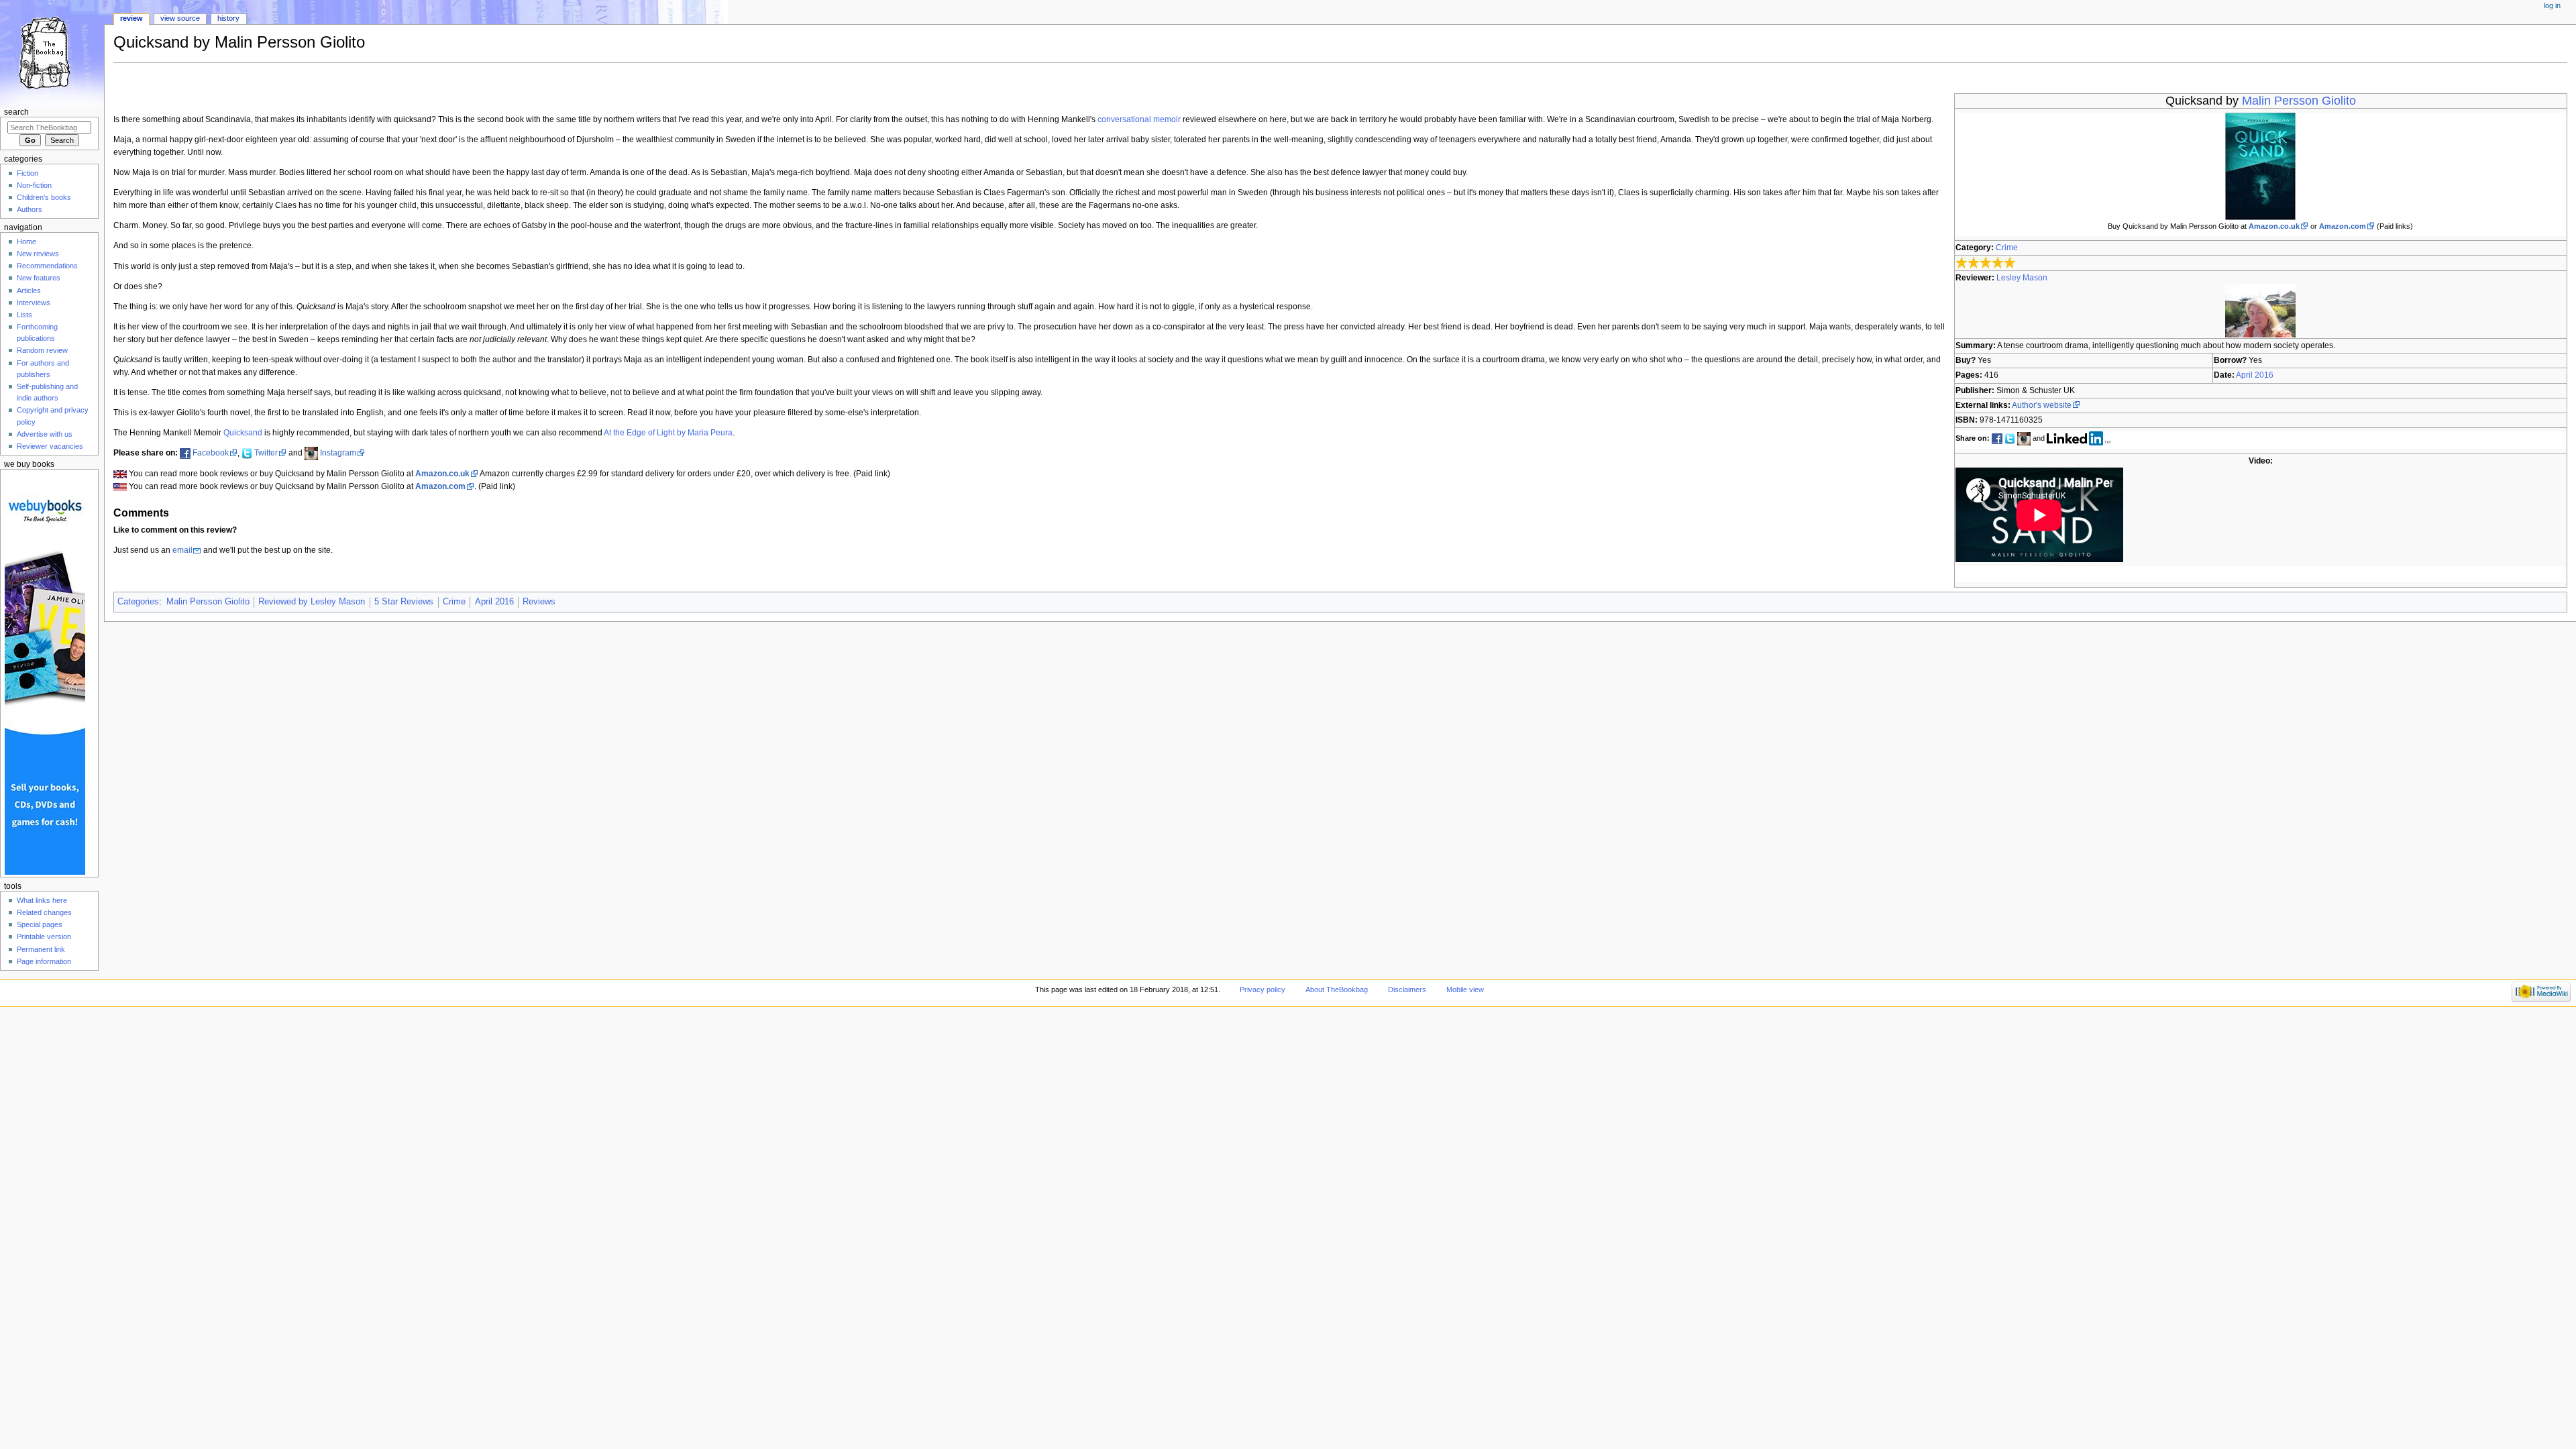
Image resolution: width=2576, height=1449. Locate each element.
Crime (2007, 248)
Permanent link (41, 949)
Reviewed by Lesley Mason (312, 602)
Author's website (2042, 405)
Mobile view (1465, 989)
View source (180, 18)
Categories (138, 602)
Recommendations (47, 266)
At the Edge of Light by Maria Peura (668, 433)
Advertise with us (45, 434)
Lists (24, 315)
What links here (42, 900)
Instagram (338, 453)
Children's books (44, 197)
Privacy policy (1263, 989)
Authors (30, 209)
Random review (42, 350)
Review (131, 18)
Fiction (28, 173)
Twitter (266, 453)
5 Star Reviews (404, 602)
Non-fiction (34, 185)
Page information (44, 961)
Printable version (44, 936)
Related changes (44, 912)
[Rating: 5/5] (1986, 263)
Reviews (539, 602)
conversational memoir (1139, 119)
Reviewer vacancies (50, 446)
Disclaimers (1407, 989)
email (182, 550)
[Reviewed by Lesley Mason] (2260, 311)
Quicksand (243, 433)
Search (16, 112)
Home (26, 241)
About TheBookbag (1337, 989)
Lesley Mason (2022, 278)
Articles (29, 290)
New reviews (38, 254)
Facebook (211, 453)
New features (39, 278)
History (228, 18)
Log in (2552, 5)
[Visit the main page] (52, 52)
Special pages (40, 924)
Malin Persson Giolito (2299, 101)
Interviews (34, 303)
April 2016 (2255, 375)
